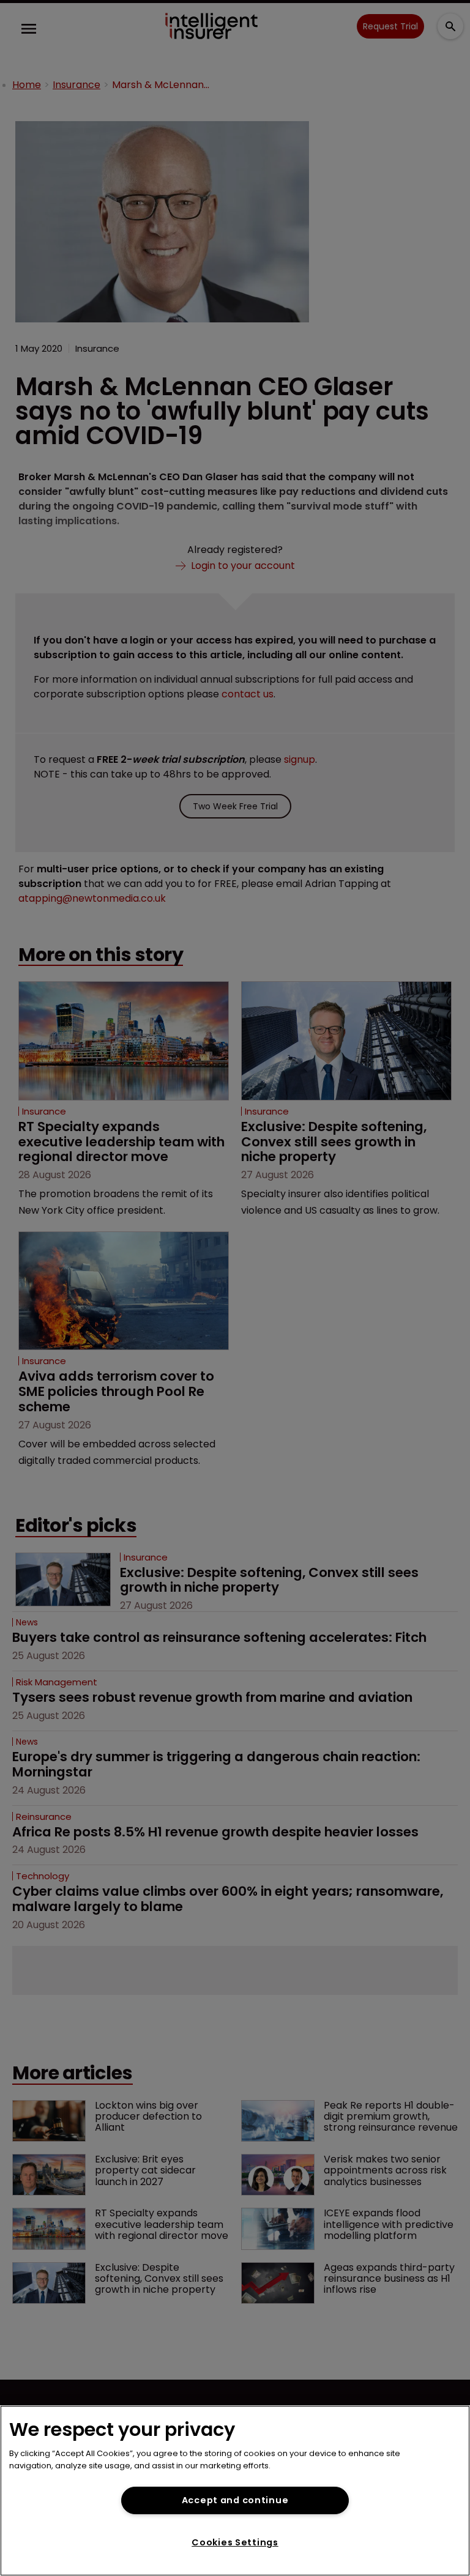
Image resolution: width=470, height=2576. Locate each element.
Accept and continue (235, 2500)
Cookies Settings (235, 2542)
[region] (235, 2491)
